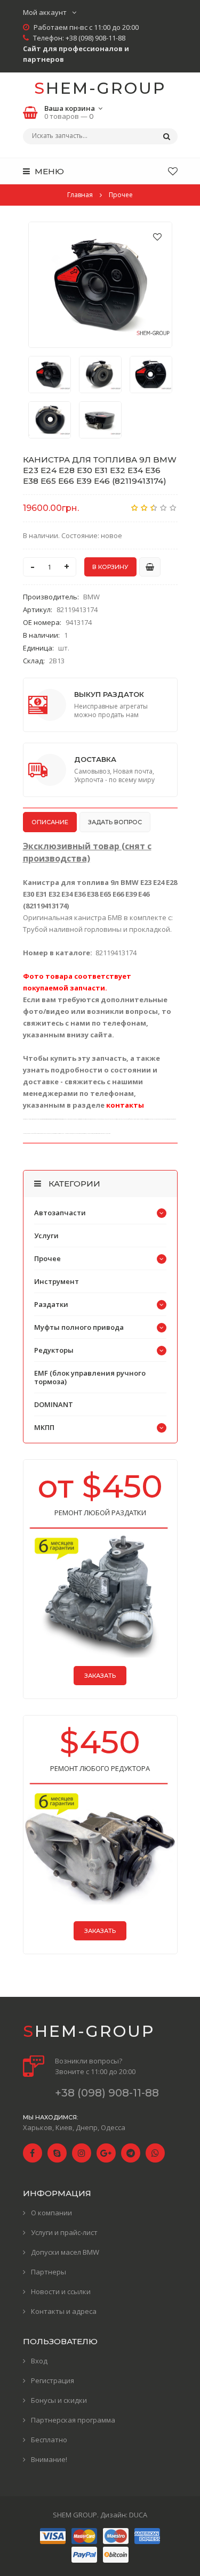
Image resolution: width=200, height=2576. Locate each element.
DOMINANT (54, 1404)
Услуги (46, 1236)
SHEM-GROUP (100, 88)
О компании (51, 2213)
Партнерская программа (73, 2420)
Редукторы (54, 1350)
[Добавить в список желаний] (157, 237)
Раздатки (51, 1304)
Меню (48, 171)
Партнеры (49, 2272)
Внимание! (49, 2459)
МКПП (44, 1427)
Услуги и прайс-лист (64, 2232)
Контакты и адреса (64, 2311)
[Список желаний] (173, 171)
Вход (39, 2361)
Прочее (47, 1258)
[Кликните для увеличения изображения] (100, 285)
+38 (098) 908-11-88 (95, 38)
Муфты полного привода (79, 1327)
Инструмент (57, 1281)
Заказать (100, 1676)
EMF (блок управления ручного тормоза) (90, 1377)
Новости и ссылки (61, 2291)
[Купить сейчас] (150, 567)
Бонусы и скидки (59, 2400)
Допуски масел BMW (65, 2252)
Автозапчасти (60, 1213)
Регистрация (53, 2380)
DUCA (138, 2515)
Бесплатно (49, 2440)
